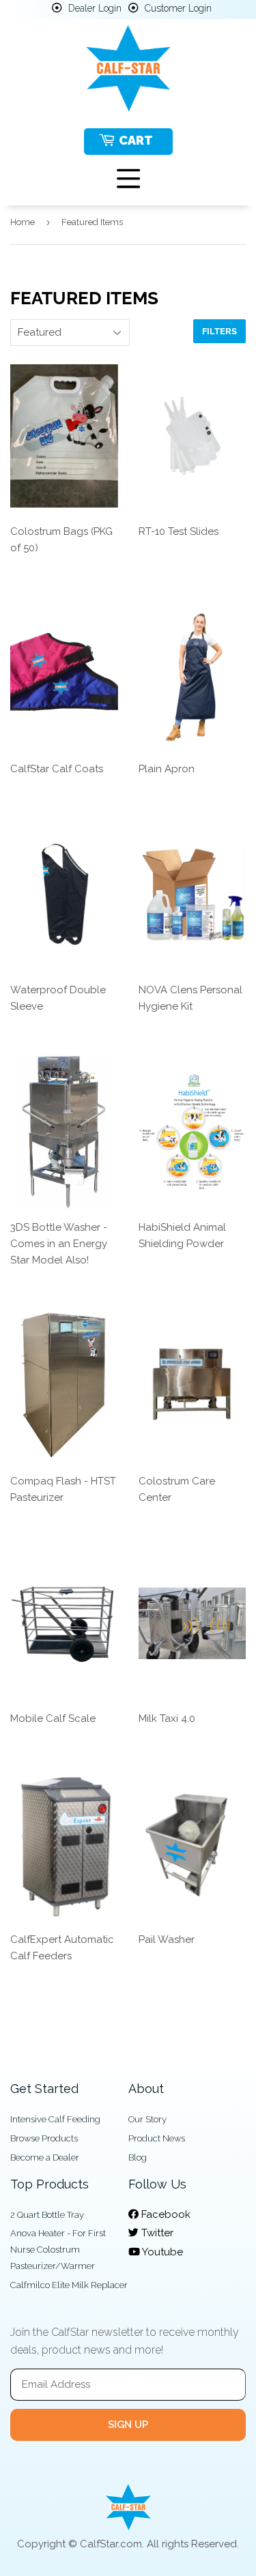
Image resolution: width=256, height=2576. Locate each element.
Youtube (161, 2252)
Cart (136, 140)
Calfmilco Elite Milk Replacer (69, 2285)
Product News (157, 2138)
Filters (219, 331)
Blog (138, 2157)
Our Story (147, 2119)
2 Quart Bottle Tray (47, 2215)
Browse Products (44, 2138)
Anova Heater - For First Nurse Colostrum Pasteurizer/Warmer (58, 2250)
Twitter (156, 2233)
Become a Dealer (45, 2157)
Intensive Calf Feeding (55, 2119)
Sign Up (128, 2425)
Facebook (165, 2214)
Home (23, 222)
